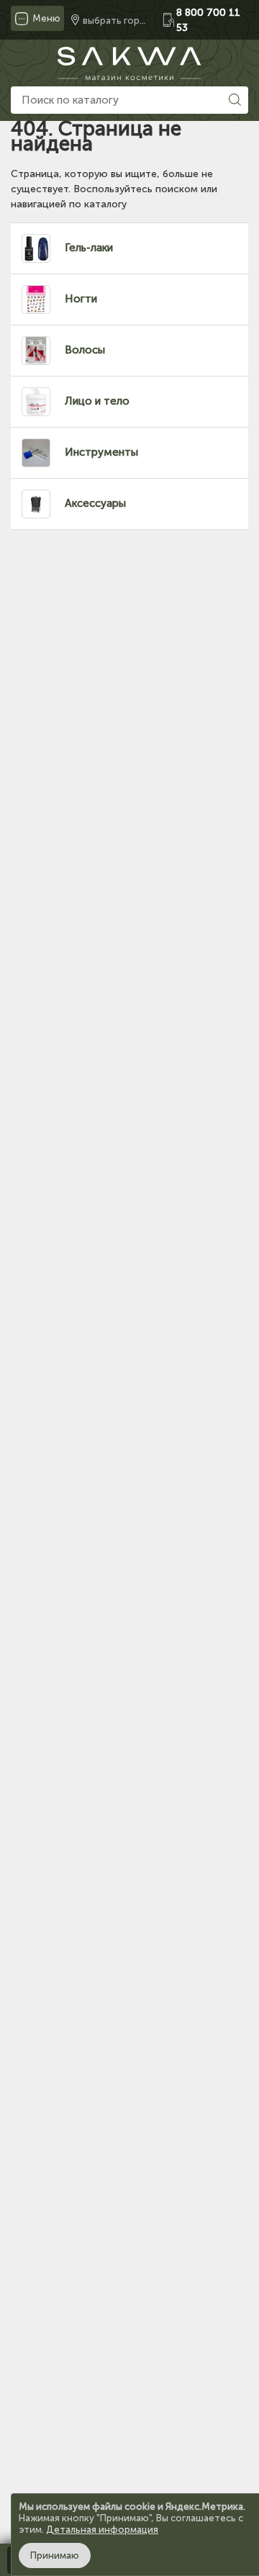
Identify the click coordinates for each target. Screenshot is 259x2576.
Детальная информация (102, 2530)
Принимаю (55, 2555)
